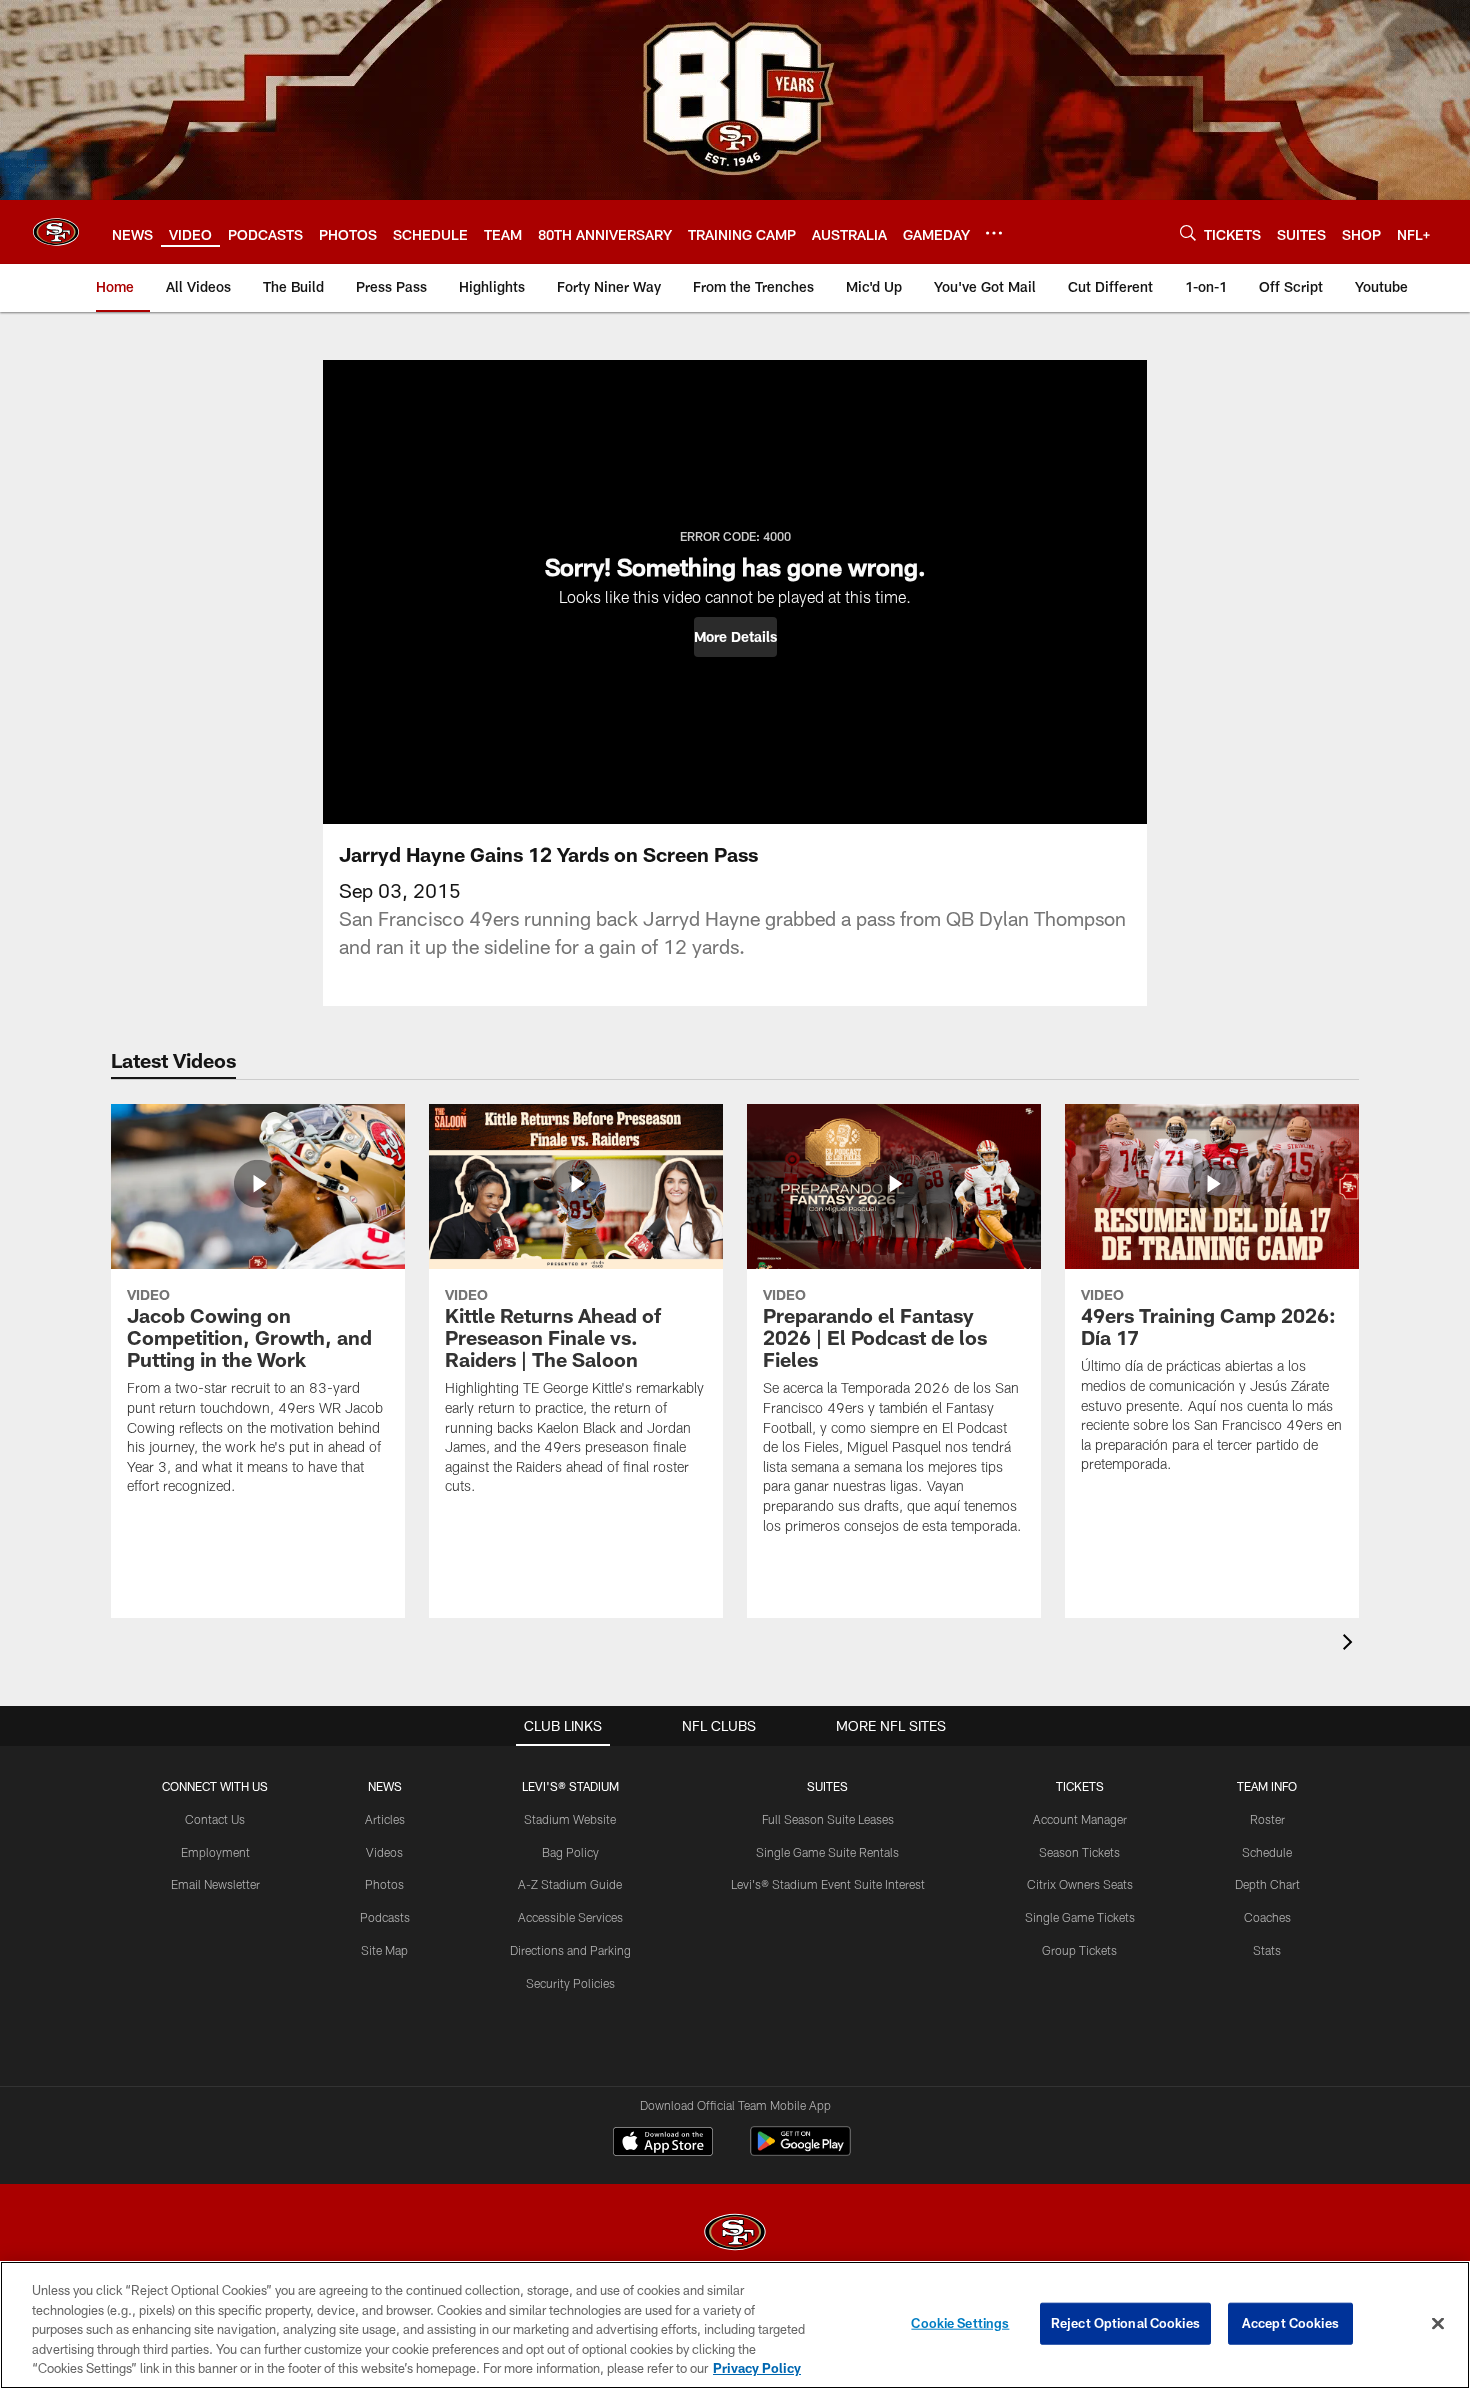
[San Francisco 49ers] (735, 2234)
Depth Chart (1267, 1884)
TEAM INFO (1267, 1786)
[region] (735, 2325)
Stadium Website (570, 1819)
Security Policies (570, 1983)
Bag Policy (570, 1852)
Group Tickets (1079, 1950)
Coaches (1267, 1917)
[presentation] (1351, 1644)
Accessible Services (570, 1917)
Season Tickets (1079, 1852)
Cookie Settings (960, 2323)
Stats (1267, 1950)
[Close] (1438, 2324)
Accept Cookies (1290, 2323)
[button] (735, 637)
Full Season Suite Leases (828, 1819)
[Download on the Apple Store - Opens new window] (663, 2144)
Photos (384, 1884)
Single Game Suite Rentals (827, 1852)
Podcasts (385, 1917)
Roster (1267, 1819)
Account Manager (1080, 1819)
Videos (384, 1852)
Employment (215, 1852)
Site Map (384, 1950)
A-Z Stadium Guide (570, 1884)
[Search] (1188, 232)
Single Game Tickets (1080, 1917)
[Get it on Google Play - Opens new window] (800, 2151)
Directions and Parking (570, 1950)
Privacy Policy (757, 2368)
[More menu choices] (994, 233)
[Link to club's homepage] (56, 232)
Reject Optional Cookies (1125, 2323)
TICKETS (1080, 1786)
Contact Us (215, 1819)
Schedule (1267, 1852)
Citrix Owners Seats (1080, 1884)
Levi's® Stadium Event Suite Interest (828, 1884)
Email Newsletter (215, 1884)
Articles (385, 1819)
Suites (827, 1786)
